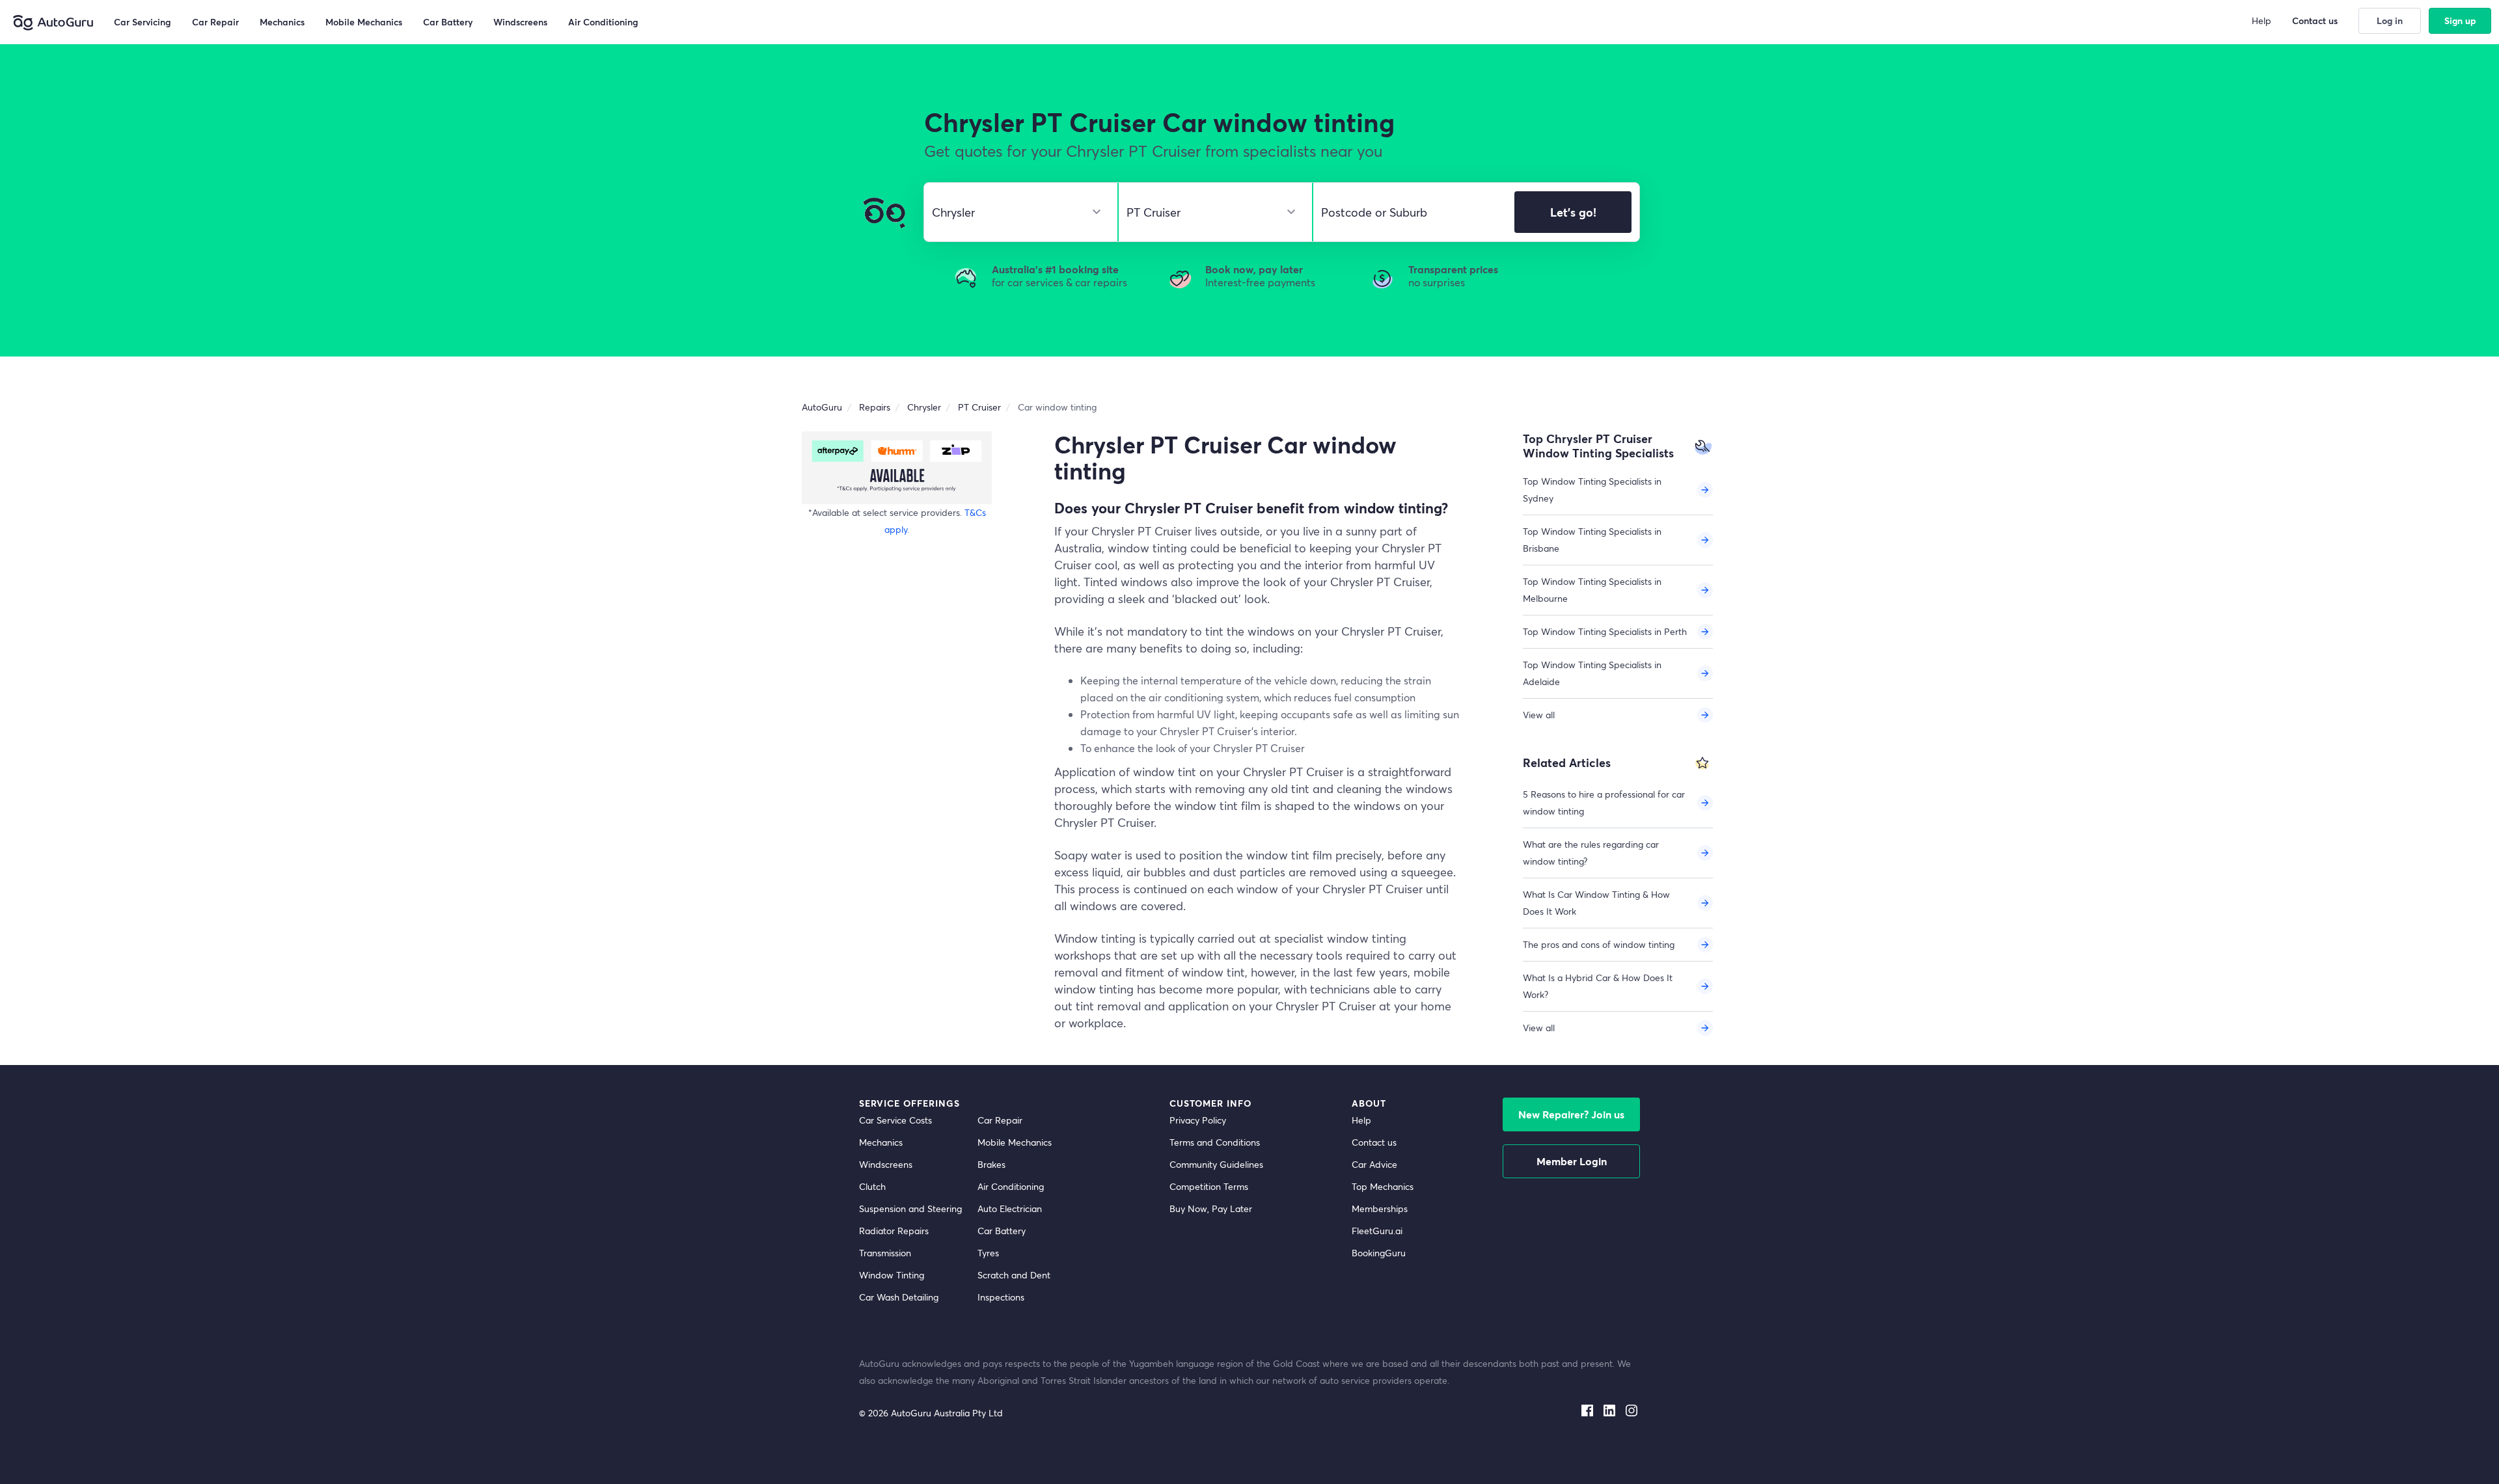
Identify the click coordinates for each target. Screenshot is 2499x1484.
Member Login (1572, 1161)
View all (1539, 715)
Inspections (1001, 1297)
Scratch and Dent (1014, 1275)
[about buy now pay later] (897, 467)
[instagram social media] (1632, 1408)
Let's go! (1573, 212)
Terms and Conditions (1215, 1142)
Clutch (872, 1186)
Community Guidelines (1216, 1164)
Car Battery (1002, 1231)
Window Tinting (892, 1275)
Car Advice (1374, 1164)
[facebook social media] (1587, 1408)
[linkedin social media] (1609, 1408)
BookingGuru (1379, 1253)
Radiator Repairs (894, 1231)
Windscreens (886, 1164)
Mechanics (881, 1142)
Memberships (1380, 1208)
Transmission (885, 1253)
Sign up (2460, 20)
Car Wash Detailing (899, 1297)
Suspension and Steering (910, 1208)
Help (1361, 1120)
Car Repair (1000, 1120)
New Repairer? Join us (1571, 1114)
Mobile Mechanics (1015, 1142)
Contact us (1374, 1142)
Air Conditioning (1011, 1186)
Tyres (988, 1253)
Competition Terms (1209, 1186)
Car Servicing (143, 22)
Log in (2390, 20)
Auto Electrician (1010, 1208)
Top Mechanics (1383, 1186)
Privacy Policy (1198, 1120)
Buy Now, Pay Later (1211, 1208)
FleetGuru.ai (1377, 1231)
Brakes (991, 1164)
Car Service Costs (895, 1120)
